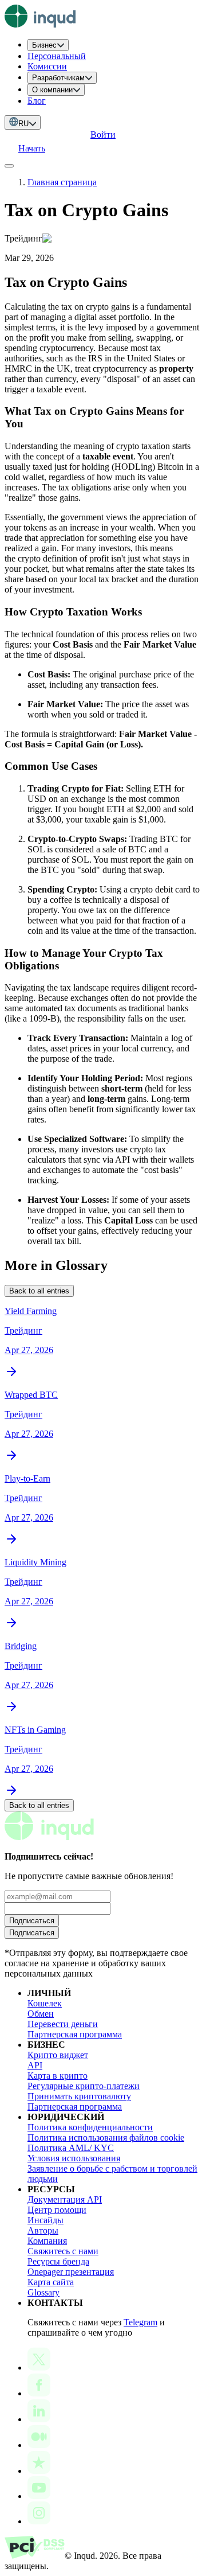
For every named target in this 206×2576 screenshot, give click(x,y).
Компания (47, 2241)
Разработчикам (58, 78)
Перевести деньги (63, 2024)
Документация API (65, 2199)
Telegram (140, 2322)
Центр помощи (57, 2210)
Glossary (43, 2292)
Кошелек (45, 2003)
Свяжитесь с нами (63, 2251)
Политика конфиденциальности (90, 2127)
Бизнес (44, 45)
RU (23, 124)
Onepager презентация (71, 2272)
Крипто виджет (58, 2055)
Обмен (41, 2014)
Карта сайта (51, 2282)
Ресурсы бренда (58, 2261)
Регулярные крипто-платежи (84, 2086)
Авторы (43, 2230)
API (35, 2065)
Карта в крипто (58, 2076)
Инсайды (45, 2220)
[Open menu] (9, 166)
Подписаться (32, 1921)
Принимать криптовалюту (79, 2096)
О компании (52, 90)
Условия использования (74, 2158)
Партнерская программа (75, 2034)
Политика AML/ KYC (71, 2148)
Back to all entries (39, 1291)
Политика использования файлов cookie (106, 2137)
